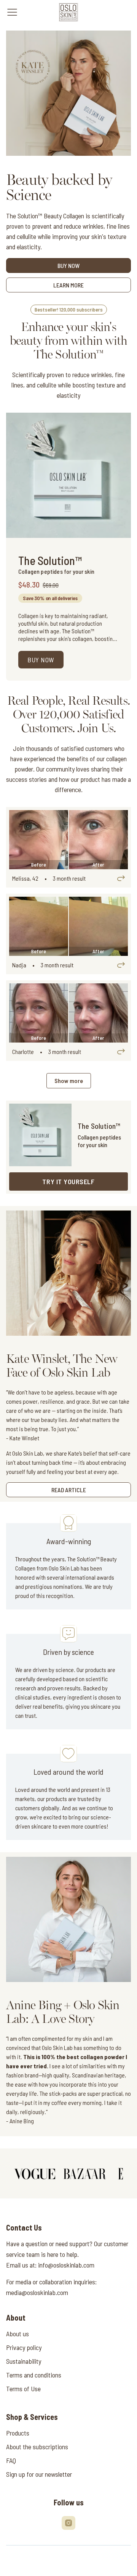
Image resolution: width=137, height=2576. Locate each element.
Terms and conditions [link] (34, 2375)
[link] (69, 12)
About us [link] (18, 2334)
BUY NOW (68, 266)
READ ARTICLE (69, 1490)
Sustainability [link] (24, 2361)
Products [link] (18, 2433)
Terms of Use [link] (23, 2389)
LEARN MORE (68, 285)
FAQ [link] (11, 2460)
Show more (69, 1081)
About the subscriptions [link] (37, 2447)
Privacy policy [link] (24, 2347)
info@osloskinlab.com (66, 2265)
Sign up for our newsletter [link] (39, 2474)
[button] (68, 1181)
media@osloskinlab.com (37, 2292)
